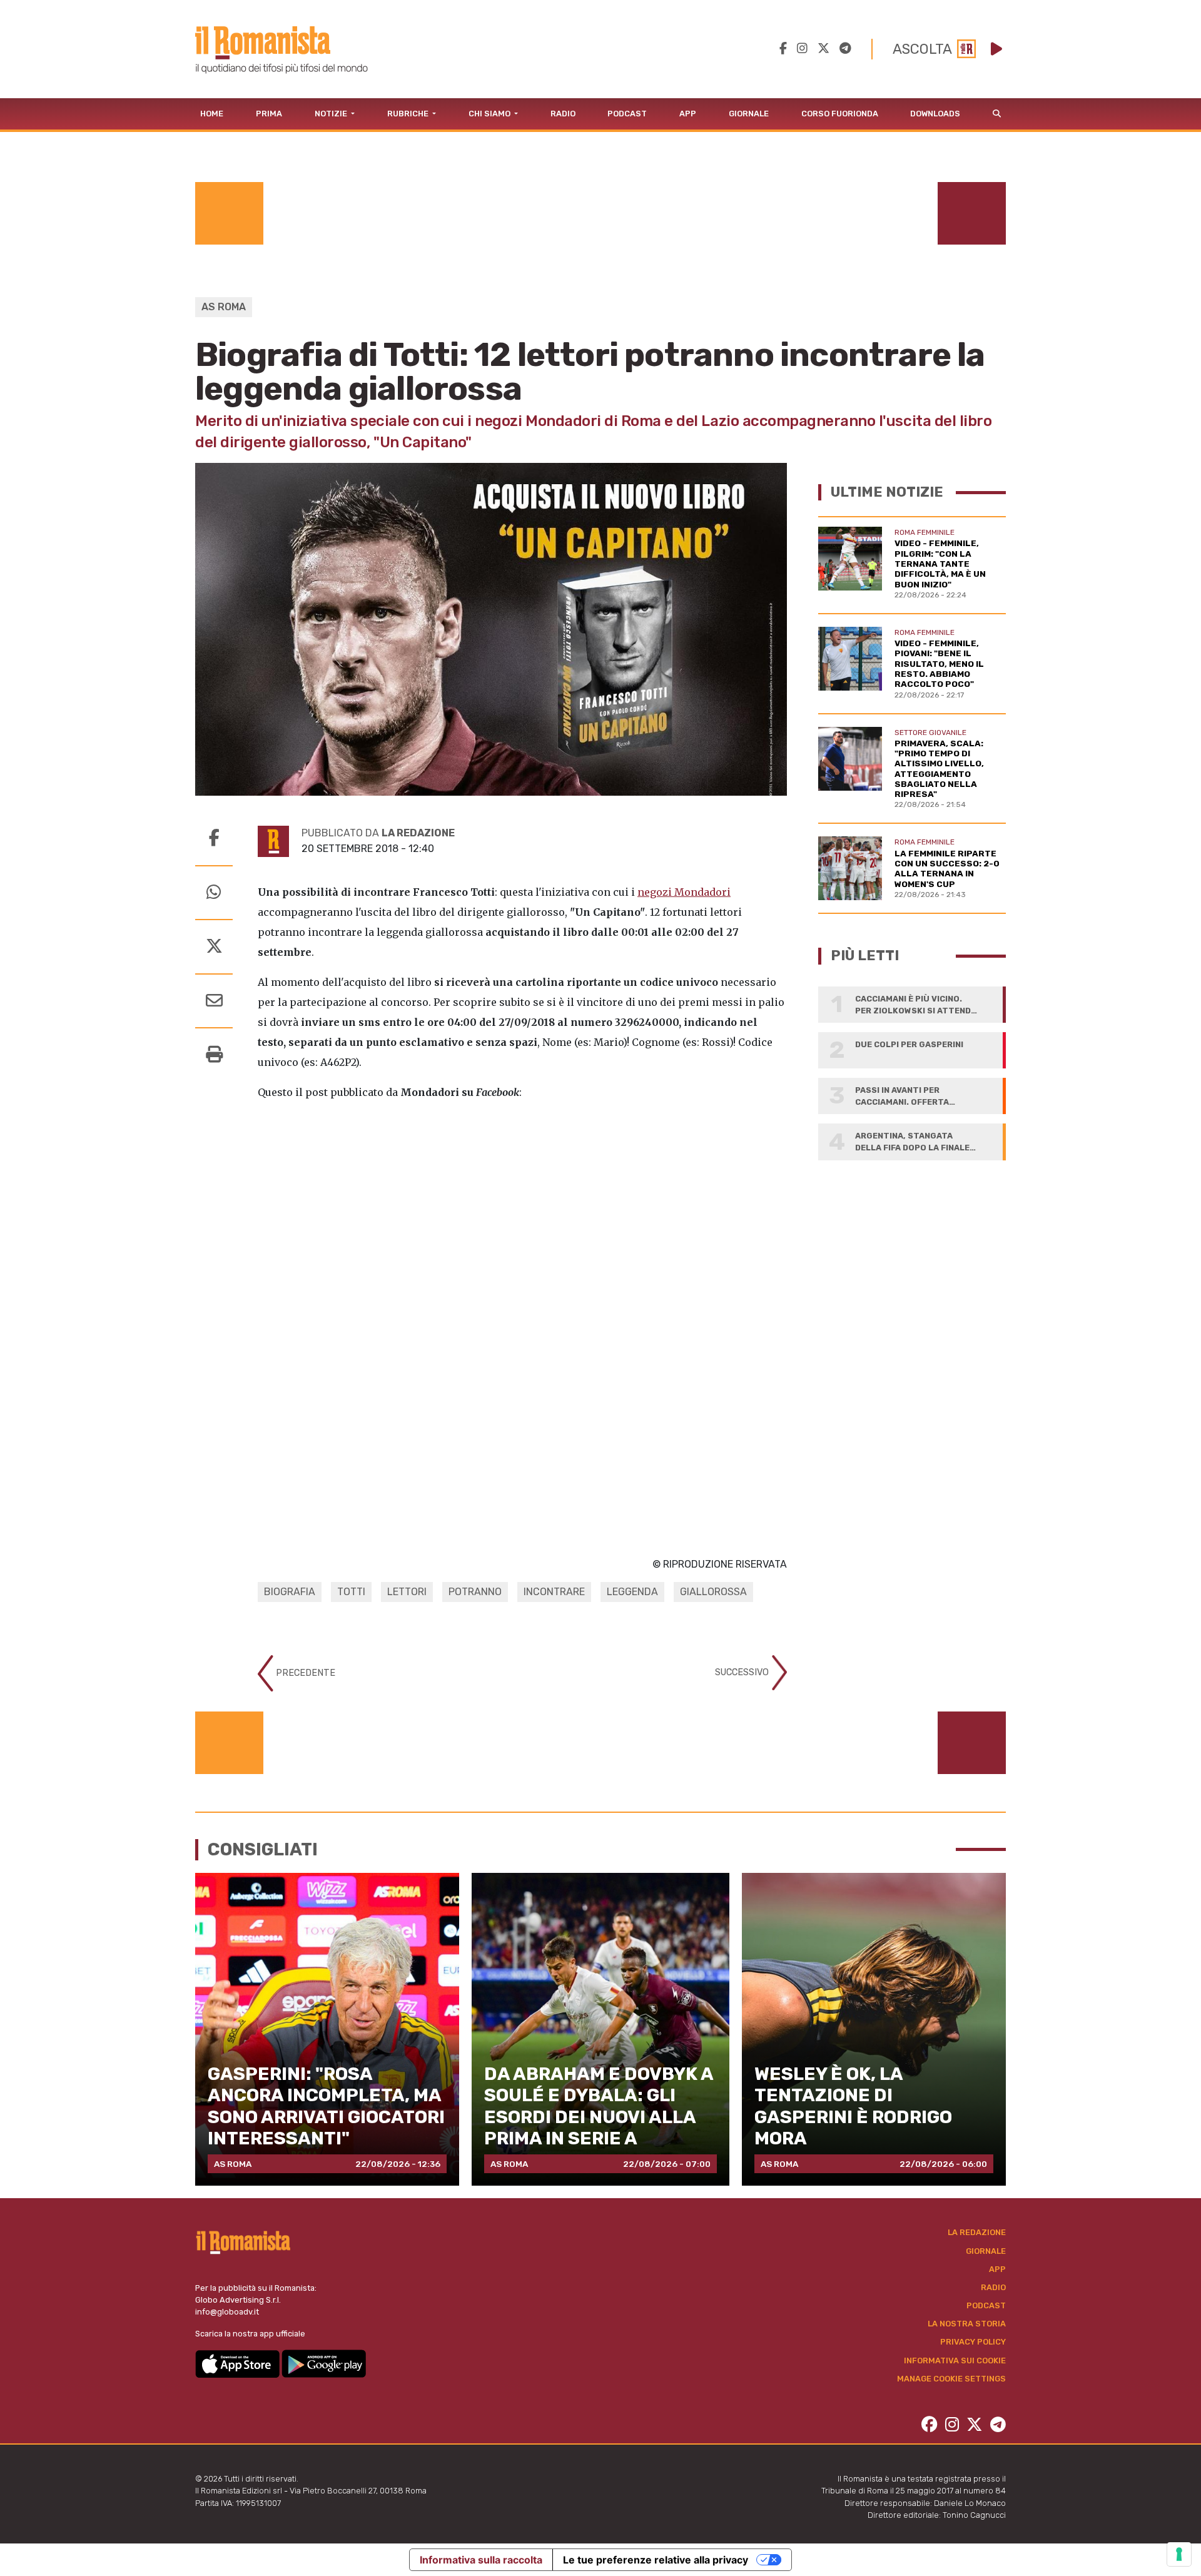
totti (351, 1592)
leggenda (632, 1592)
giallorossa (713, 1592)
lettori (407, 1592)
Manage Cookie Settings (951, 2379)
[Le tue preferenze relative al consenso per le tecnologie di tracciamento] (1179, 2554)
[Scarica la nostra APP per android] (324, 2363)
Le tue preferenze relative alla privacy (656, 2560)
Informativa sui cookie (955, 2360)
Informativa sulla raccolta (481, 2560)
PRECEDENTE (304, 1673)
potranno (475, 1592)
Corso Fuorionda (840, 114)
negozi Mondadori (684, 892)
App (688, 114)
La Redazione (977, 2232)
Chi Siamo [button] (490, 114)
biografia (290, 1592)
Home (212, 114)
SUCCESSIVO (743, 1672)
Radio (563, 114)
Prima (269, 114)
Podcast (627, 114)
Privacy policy (973, 2342)
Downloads (935, 114)
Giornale (749, 114)
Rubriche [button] (409, 114)
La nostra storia (967, 2324)
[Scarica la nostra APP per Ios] (238, 2363)
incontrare (554, 1592)
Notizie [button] (332, 114)
